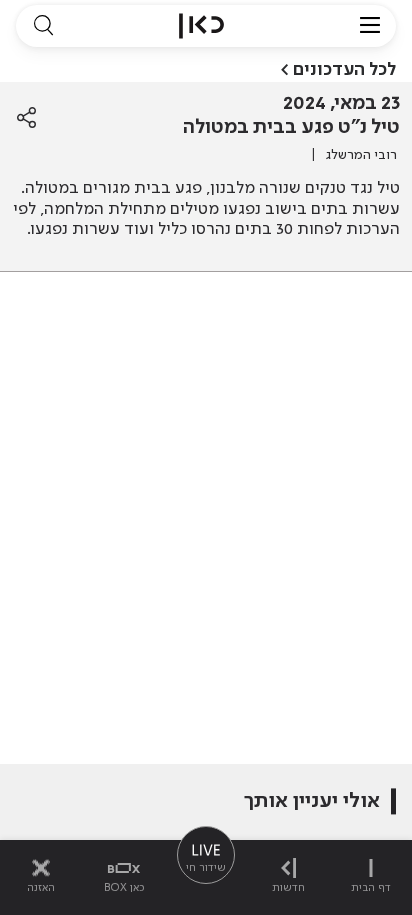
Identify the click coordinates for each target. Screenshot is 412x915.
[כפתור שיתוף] (26, 118)
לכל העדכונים (344, 70)
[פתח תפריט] (370, 26)
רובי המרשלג (361, 155)
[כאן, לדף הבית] (201, 26)
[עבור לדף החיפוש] (43, 26)
